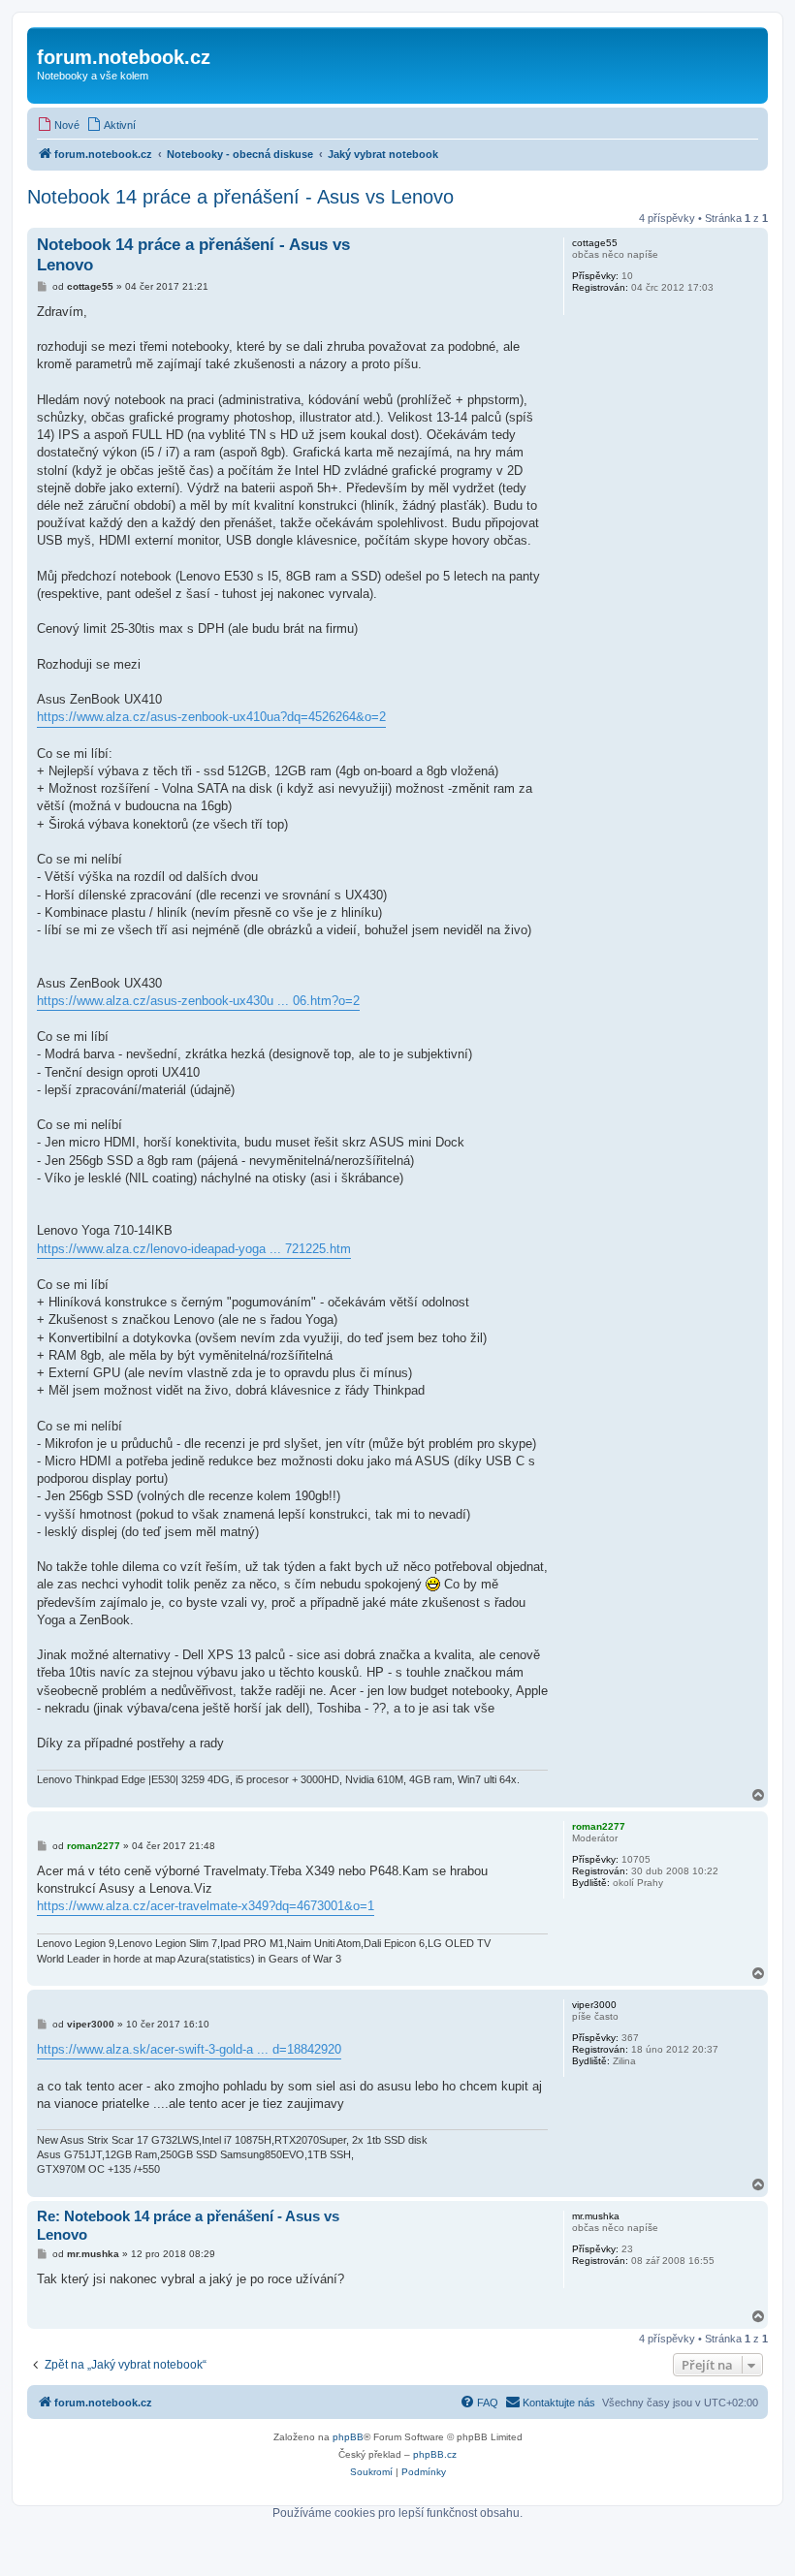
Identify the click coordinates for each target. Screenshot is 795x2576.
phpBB (348, 2437)
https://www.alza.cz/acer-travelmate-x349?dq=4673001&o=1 (206, 1906)
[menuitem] (58, 125)
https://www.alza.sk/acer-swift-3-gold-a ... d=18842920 (189, 2049)
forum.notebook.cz (124, 57)
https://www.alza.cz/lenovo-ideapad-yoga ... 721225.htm (194, 1249)
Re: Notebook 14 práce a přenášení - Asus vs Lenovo (188, 2225)
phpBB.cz (435, 2454)
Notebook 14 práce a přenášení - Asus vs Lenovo (240, 197)
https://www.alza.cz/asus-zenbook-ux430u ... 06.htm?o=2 (198, 1001)
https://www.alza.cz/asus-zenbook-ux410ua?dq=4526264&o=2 (211, 717)
